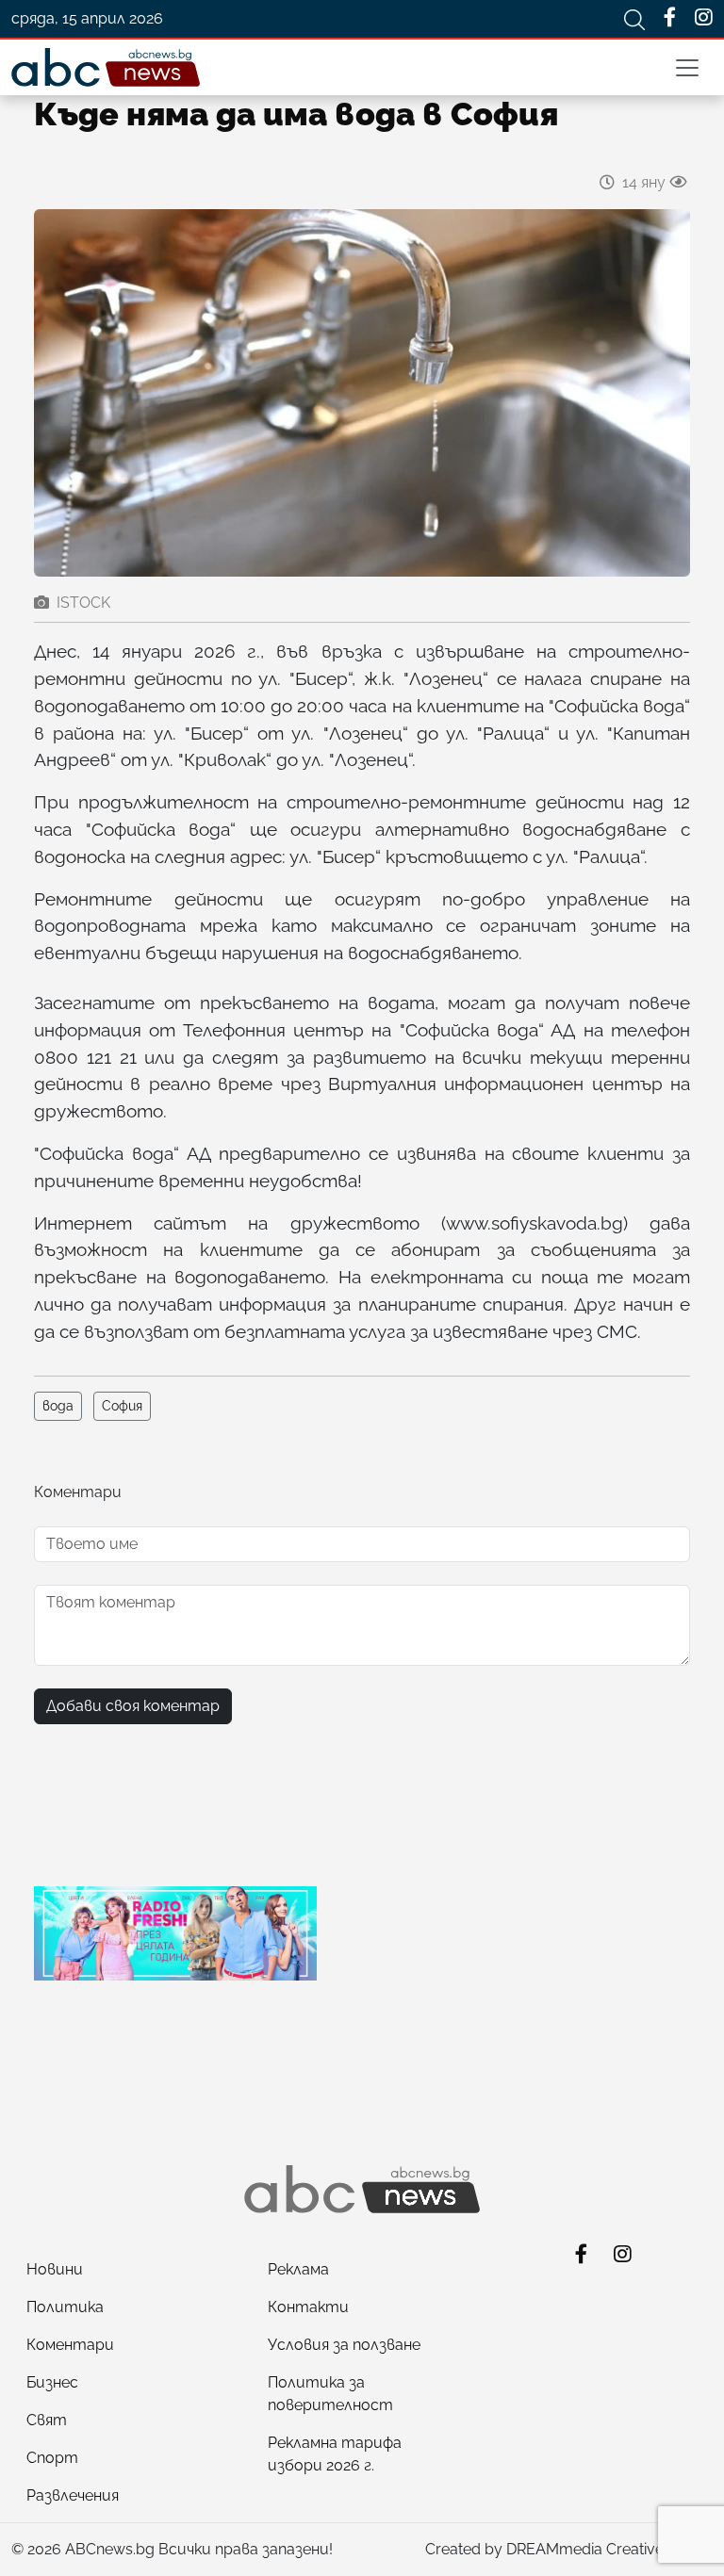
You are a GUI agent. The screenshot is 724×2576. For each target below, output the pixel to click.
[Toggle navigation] (687, 68)
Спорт (52, 2458)
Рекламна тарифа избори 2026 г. (335, 2454)
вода (58, 1406)
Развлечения (73, 2495)
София (122, 1406)
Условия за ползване (344, 2345)
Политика (65, 2307)
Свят (47, 2420)
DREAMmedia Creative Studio (609, 2549)
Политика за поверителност (330, 2394)
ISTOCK (83, 603)
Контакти (308, 2307)
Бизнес (52, 2382)
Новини (55, 2269)
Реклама (298, 2269)
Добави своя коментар (133, 1706)
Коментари (70, 2345)
